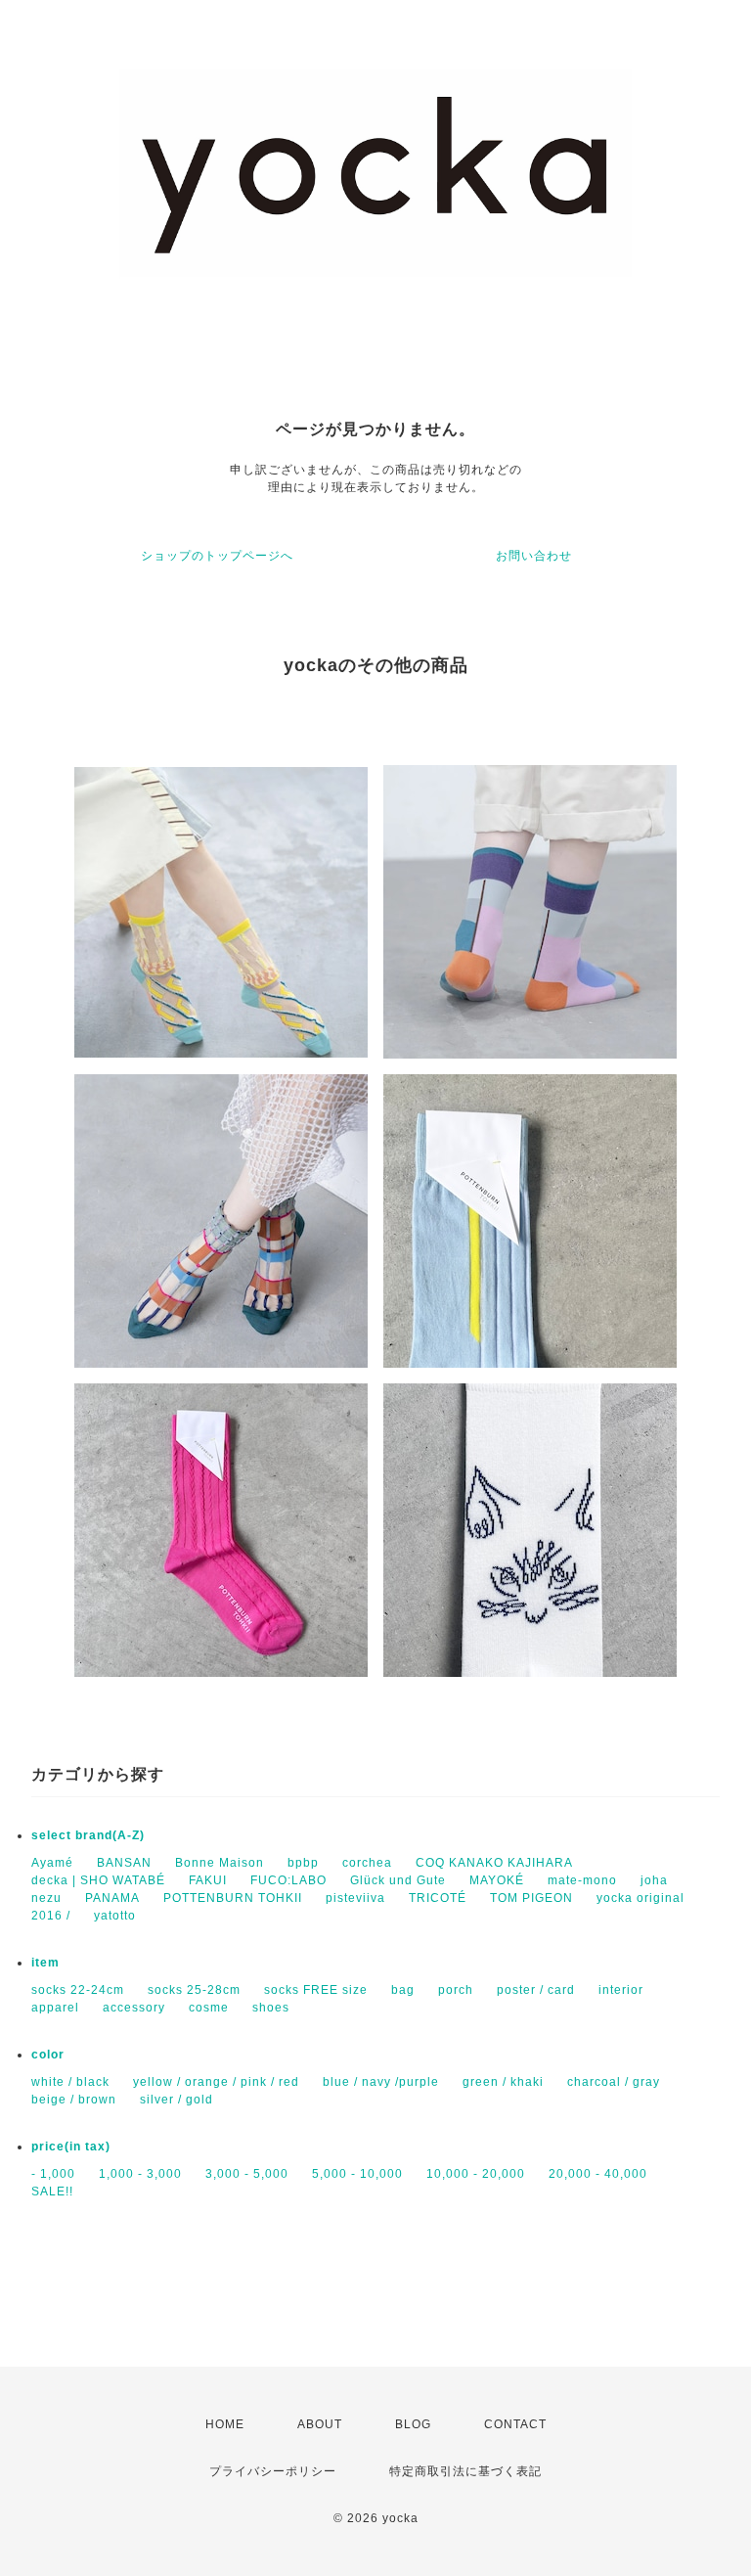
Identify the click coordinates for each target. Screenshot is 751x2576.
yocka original (641, 1898)
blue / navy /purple (381, 2082)
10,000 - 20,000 (476, 2174)
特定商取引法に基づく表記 (465, 2471)
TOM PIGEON (531, 1898)
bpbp (303, 1863)
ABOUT (320, 2424)
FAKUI (208, 1880)
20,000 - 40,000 (598, 2174)
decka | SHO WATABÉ (98, 1880)
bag (403, 1990)
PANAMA (112, 1898)
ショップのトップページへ (217, 556)
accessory (134, 2008)
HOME (225, 2424)
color (48, 2055)
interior (621, 1990)
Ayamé (52, 1863)
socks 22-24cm (78, 1990)
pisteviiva (355, 1898)
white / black (70, 2082)
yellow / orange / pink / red (216, 2082)
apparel (55, 2008)
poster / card (536, 1990)
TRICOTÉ (438, 1898)
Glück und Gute (398, 1880)
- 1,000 (53, 2174)
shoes (271, 2008)
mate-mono (582, 1880)
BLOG (413, 2424)
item (45, 1963)
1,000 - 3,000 (140, 2174)
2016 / (51, 1916)
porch (456, 1990)
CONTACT (515, 2424)
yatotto (115, 1916)
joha (654, 1880)
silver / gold (177, 2100)
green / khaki (503, 2082)
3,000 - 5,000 (247, 2174)
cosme (209, 2008)
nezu (46, 1898)
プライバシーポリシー (273, 2471)
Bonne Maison (220, 1863)
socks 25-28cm (194, 1990)
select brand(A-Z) (88, 1835)
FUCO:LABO (288, 1880)
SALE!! (52, 2192)
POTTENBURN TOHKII (233, 1898)
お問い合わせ (534, 556)
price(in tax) (71, 2147)
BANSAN (124, 1863)
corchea (367, 1863)
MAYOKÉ (497, 1880)
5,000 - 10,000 (357, 2174)
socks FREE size (316, 1990)
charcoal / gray (614, 2082)
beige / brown (74, 2100)
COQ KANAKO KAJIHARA (494, 1863)
